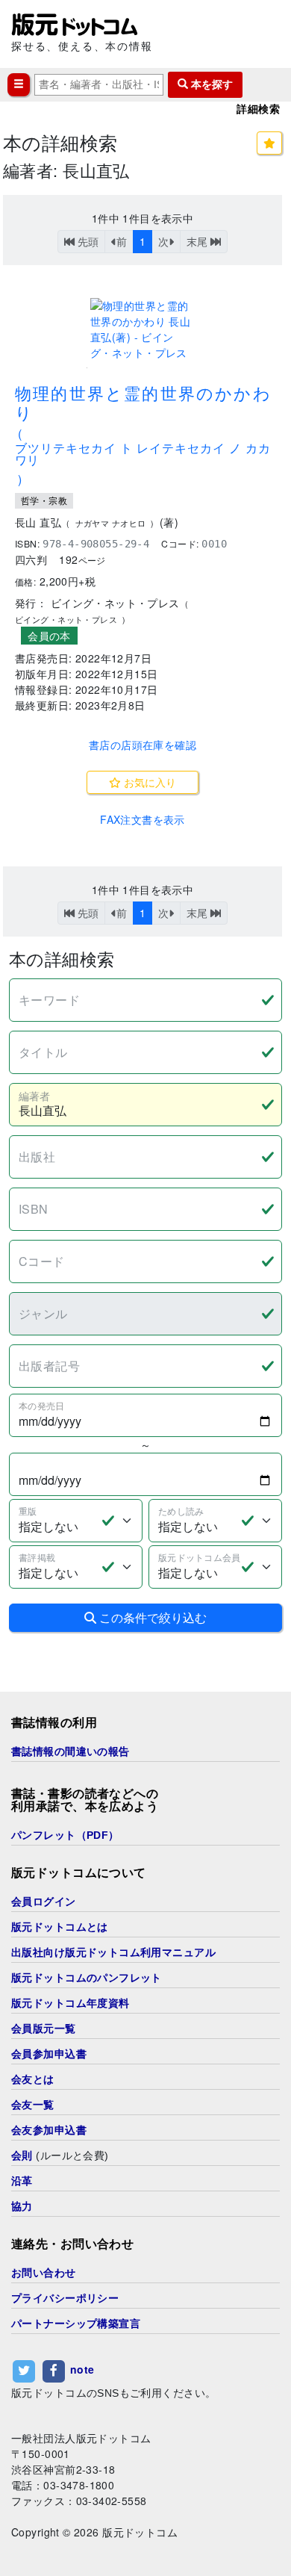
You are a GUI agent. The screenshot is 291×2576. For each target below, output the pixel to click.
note (82, 2369)
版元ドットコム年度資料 (71, 2003)
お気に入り (148, 782)
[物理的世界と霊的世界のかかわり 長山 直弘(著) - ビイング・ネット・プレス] (143, 329)
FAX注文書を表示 (143, 819)
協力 (22, 2206)
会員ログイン (44, 1902)
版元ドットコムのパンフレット (87, 1978)
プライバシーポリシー (65, 2298)
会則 (22, 2156)
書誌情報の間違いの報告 (71, 1751)
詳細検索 (258, 109)
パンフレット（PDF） (65, 1835)
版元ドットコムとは (60, 1927)
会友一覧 (33, 2105)
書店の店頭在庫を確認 (143, 745)
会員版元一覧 (44, 2029)
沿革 (22, 2181)
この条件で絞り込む (151, 1617)
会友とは (33, 2079)
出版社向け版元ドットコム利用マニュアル (113, 1952)
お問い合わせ (44, 2273)
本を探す (210, 84)
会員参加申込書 (49, 2054)
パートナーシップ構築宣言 (76, 2324)
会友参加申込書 (49, 2130)
